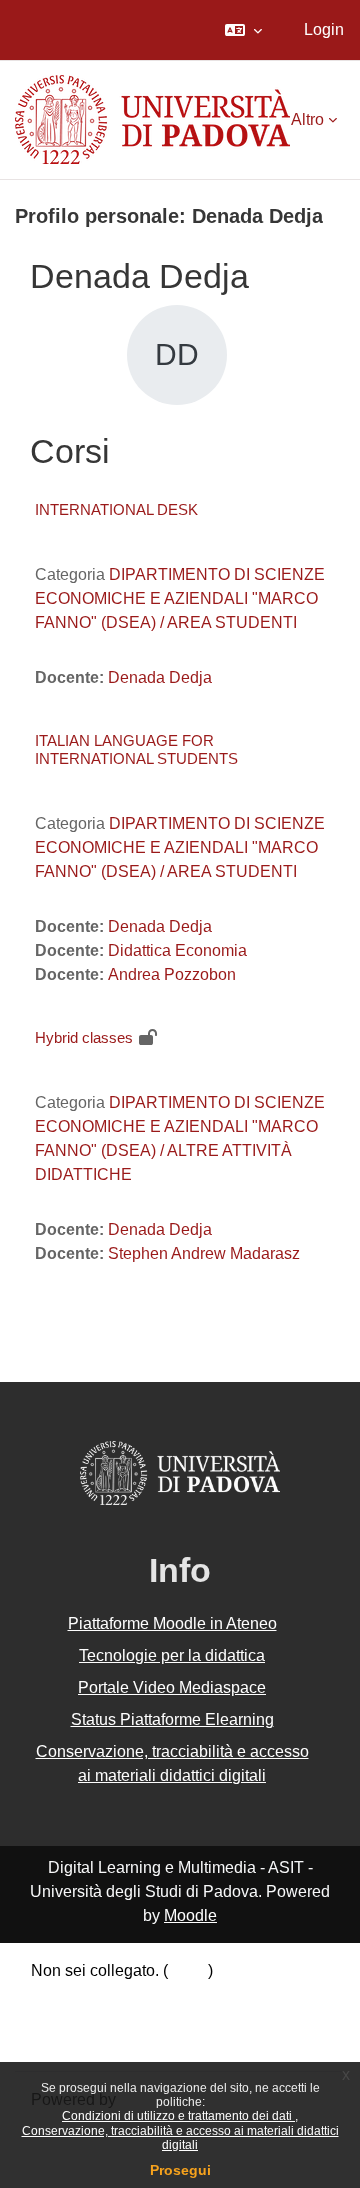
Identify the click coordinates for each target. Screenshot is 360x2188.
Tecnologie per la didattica (172, 1655)
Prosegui (180, 2170)
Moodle (190, 1915)
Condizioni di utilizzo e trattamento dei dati (178, 2116)
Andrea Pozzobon (172, 974)
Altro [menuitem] (307, 119)
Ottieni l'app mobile (99, 2042)
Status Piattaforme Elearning (172, 1719)
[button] (243, 30)
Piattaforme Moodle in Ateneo (172, 1623)
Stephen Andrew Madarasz (204, 1253)
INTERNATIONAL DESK (116, 509)
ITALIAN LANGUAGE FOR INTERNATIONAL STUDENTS (136, 749)
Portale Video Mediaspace (172, 1687)
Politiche (62, 2018)
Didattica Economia (177, 950)
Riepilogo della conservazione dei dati (167, 1994)
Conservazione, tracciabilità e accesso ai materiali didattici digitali (180, 2138)
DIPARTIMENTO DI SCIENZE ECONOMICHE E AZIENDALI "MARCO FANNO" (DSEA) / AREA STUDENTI (180, 598)
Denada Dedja (160, 677)
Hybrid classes (84, 1037)
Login (324, 29)
